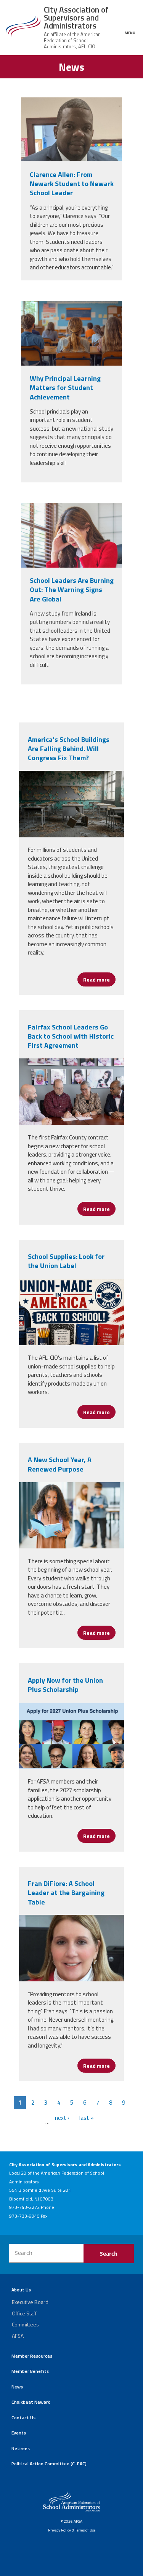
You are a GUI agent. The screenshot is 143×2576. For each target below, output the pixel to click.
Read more (99, 979)
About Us (21, 2290)
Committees (25, 2324)
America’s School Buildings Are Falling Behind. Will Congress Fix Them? (69, 749)
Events (19, 2433)
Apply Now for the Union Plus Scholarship (65, 1685)
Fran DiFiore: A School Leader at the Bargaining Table (66, 1893)
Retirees (21, 2448)
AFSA (18, 2336)
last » (86, 2118)
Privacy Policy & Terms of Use (72, 2530)
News (17, 2387)
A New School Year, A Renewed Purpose (60, 1464)
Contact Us (23, 2418)
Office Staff (24, 2313)
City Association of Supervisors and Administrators (76, 18)
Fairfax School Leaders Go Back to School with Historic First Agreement (71, 1036)
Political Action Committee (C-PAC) (49, 2464)
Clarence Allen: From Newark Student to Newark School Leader (72, 184)
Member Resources (32, 2356)
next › (62, 2118)
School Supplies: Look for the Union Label (66, 1261)
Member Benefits (30, 2371)
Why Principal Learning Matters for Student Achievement (65, 388)
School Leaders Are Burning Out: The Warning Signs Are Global (72, 590)
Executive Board (30, 2302)
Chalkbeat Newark (31, 2402)
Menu (130, 33)
